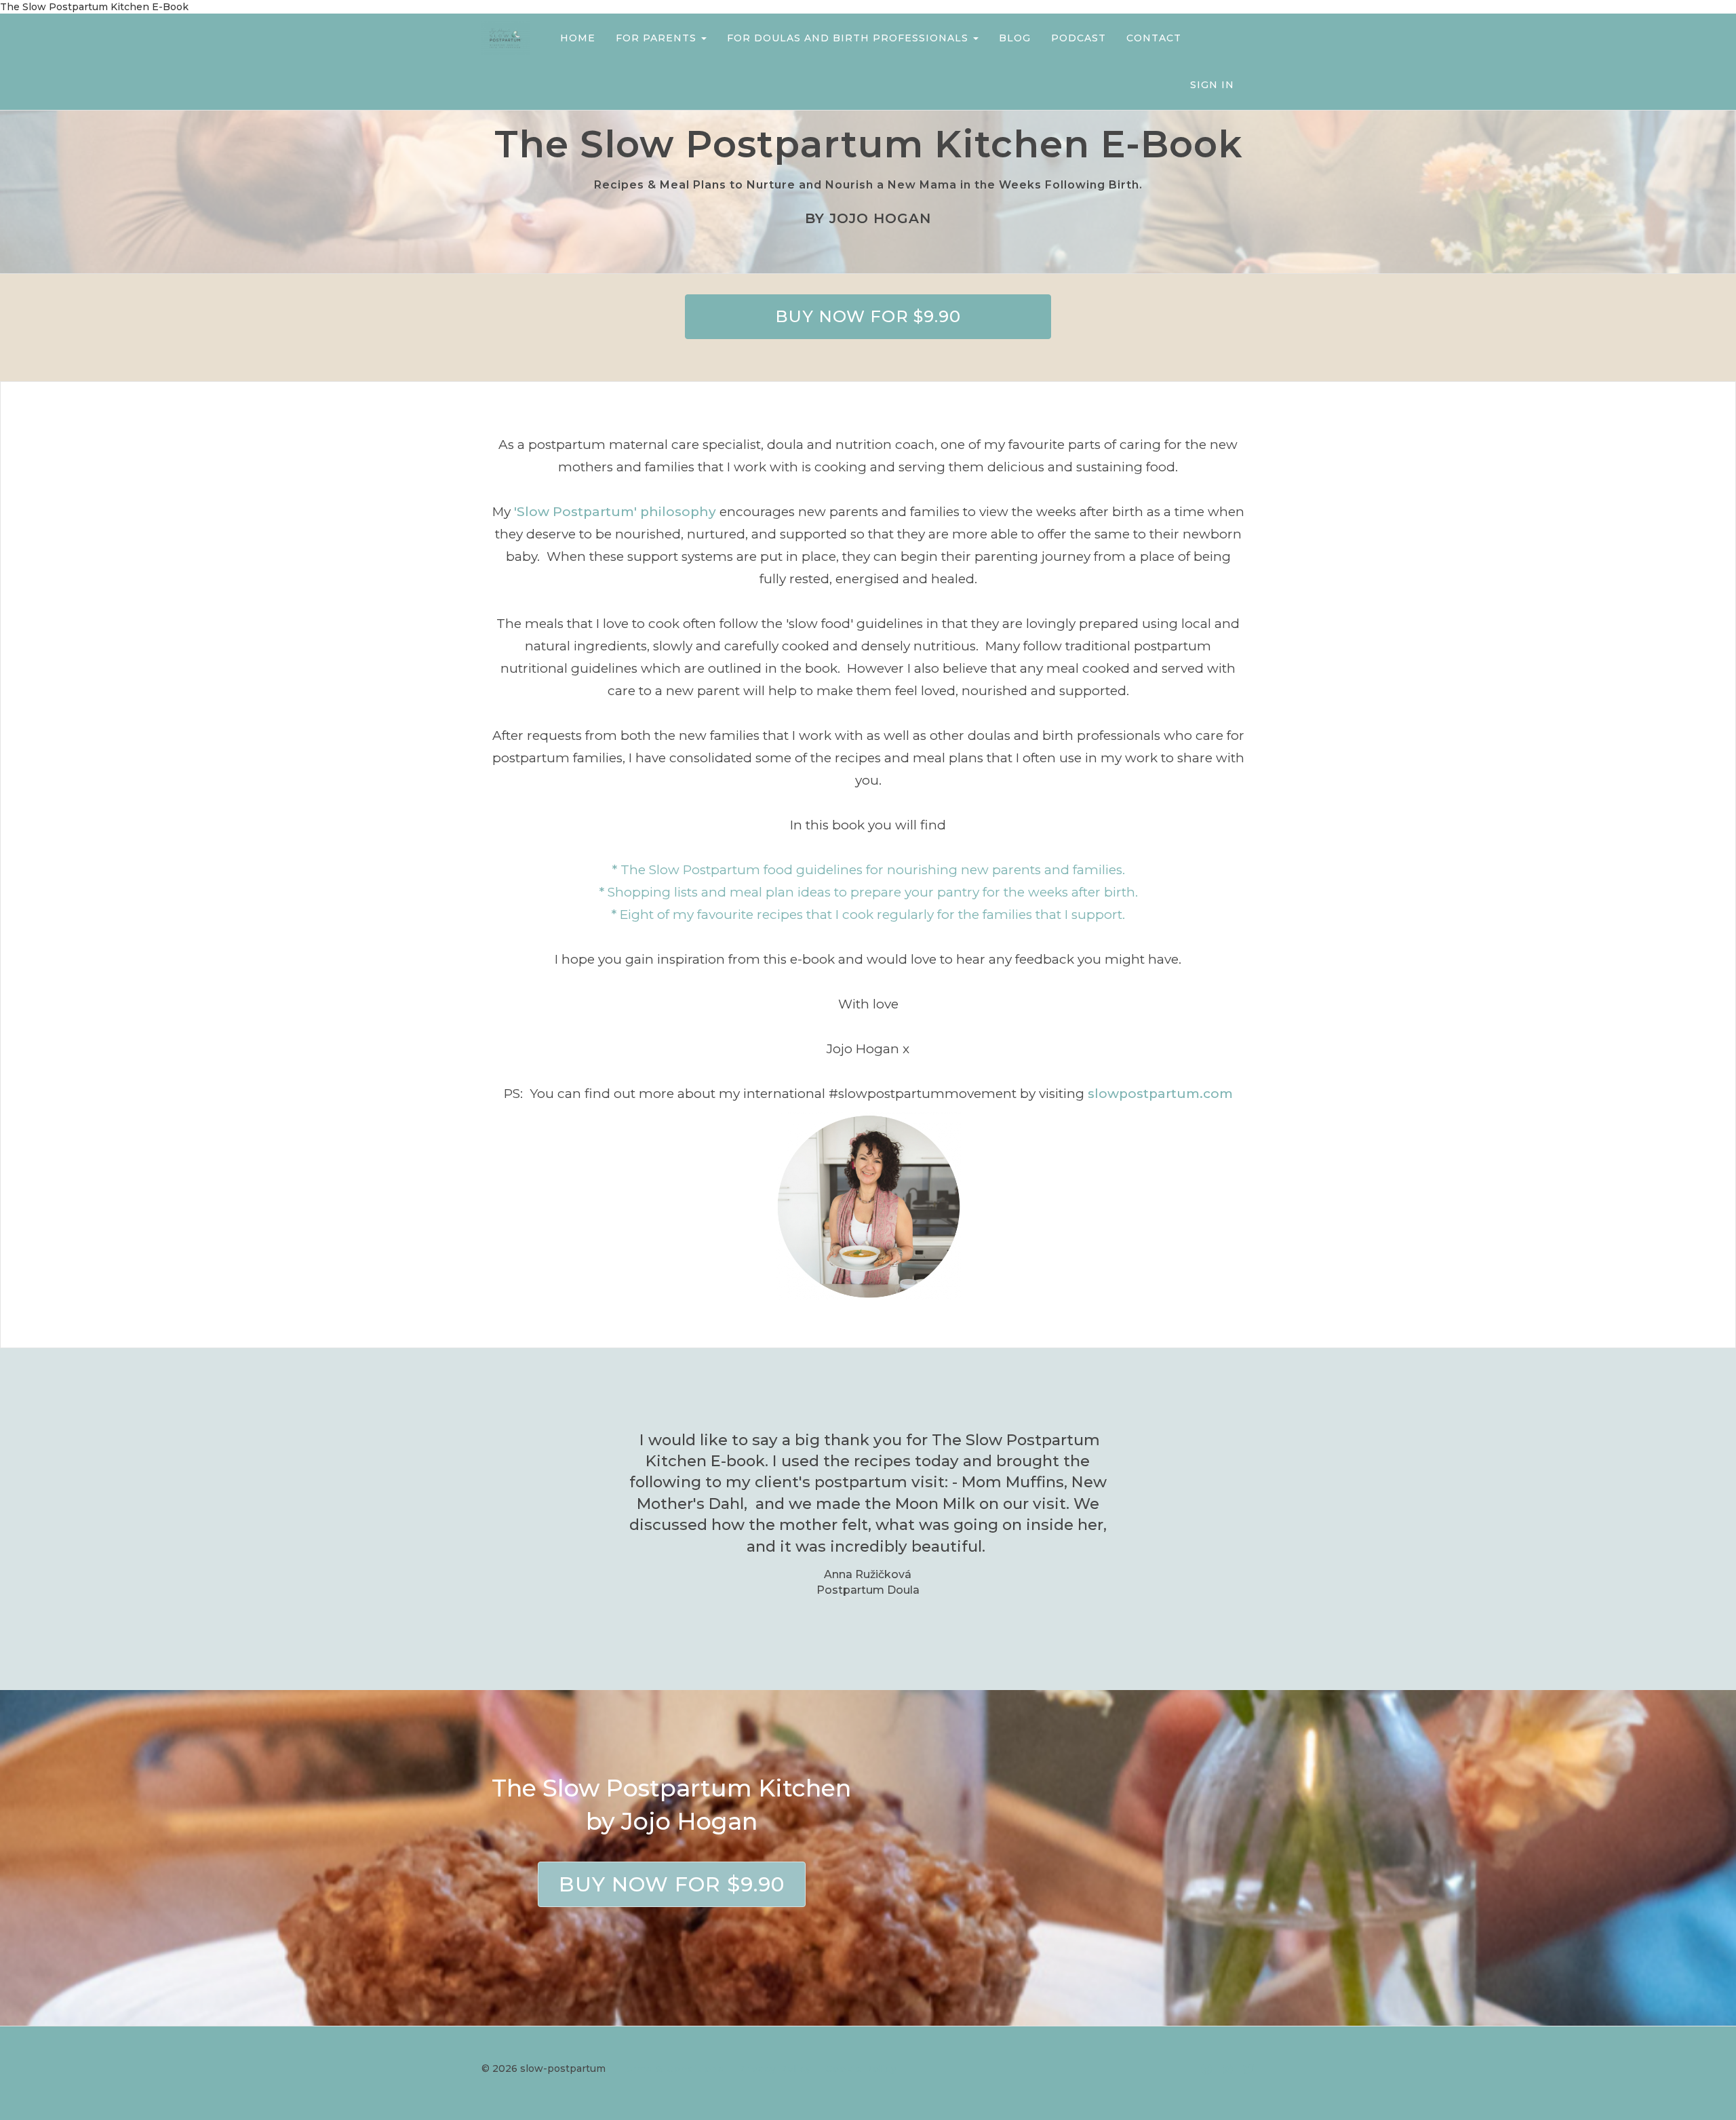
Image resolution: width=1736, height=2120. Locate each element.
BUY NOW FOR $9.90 (868, 316)
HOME (578, 38)
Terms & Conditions (672, 2068)
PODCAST (1079, 38)
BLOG (1015, 38)
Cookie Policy (861, 2068)
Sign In (1212, 85)
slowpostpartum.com (1160, 1094)
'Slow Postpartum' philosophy (615, 512)
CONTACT (1154, 38)
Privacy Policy (775, 2068)
